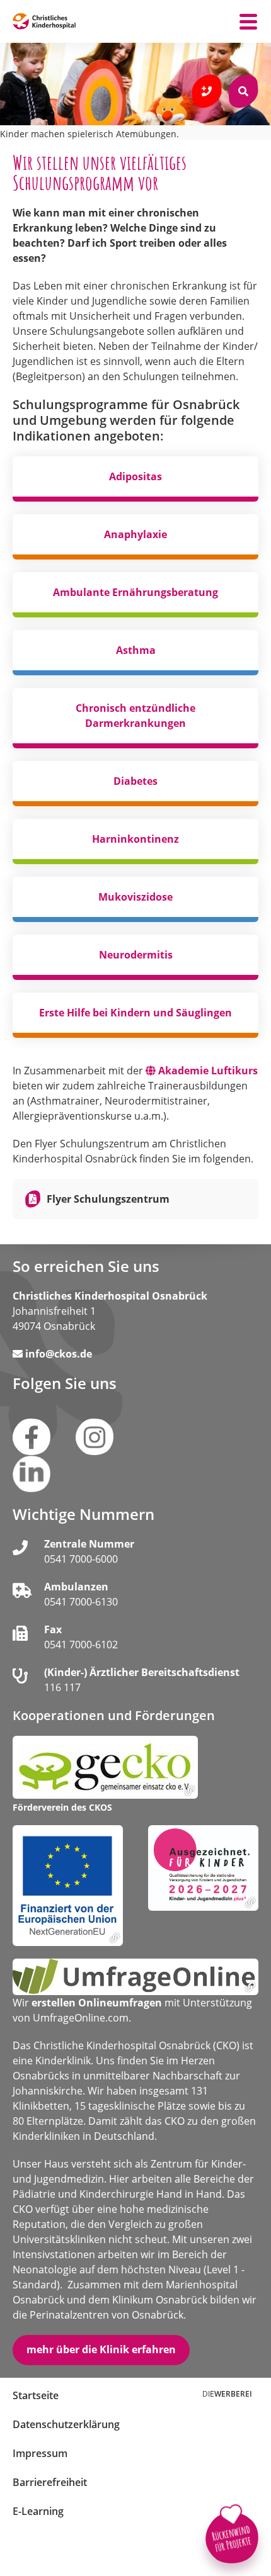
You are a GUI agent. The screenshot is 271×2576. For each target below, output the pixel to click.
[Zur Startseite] (44, 21)
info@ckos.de (59, 1354)
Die (227, 2394)
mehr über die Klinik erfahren (101, 2349)
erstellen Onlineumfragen (97, 2003)
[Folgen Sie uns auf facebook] (32, 1437)
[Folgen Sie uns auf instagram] (95, 1437)
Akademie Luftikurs (208, 1071)
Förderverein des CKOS (62, 1808)
